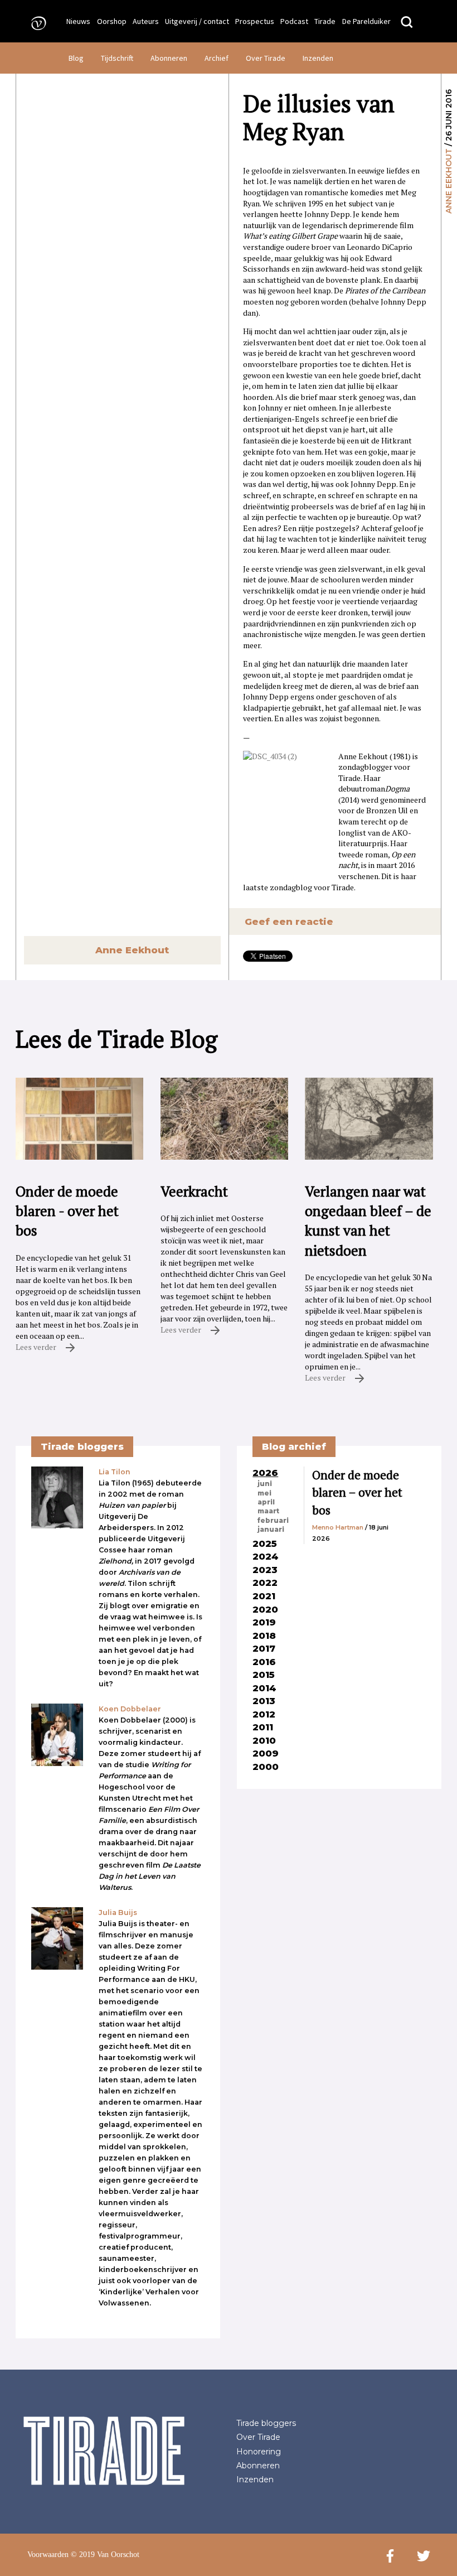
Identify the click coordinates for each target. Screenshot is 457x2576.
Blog (76, 58)
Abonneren (169, 58)
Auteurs (146, 21)
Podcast (294, 21)
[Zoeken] (407, 23)
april (266, 1502)
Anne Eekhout (449, 181)
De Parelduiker (366, 21)
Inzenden (318, 58)
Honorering (259, 2452)
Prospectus (255, 21)
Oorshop (112, 21)
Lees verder (37, 1347)
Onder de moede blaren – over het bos (357, 1492)
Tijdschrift (117, 58)
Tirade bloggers (266, 2423)
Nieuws (78, 21)
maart (268, 1511)
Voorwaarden (48, 2555)
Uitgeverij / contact (197, 21)
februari (273, 1521)
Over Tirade (266, 58)
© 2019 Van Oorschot (105, 2555)
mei (264, 1493)
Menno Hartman (338, 1527)
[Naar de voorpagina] (35, 23)
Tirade (325, 21)
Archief (217, 58)
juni (265, 1484)
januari (271, 1530)
